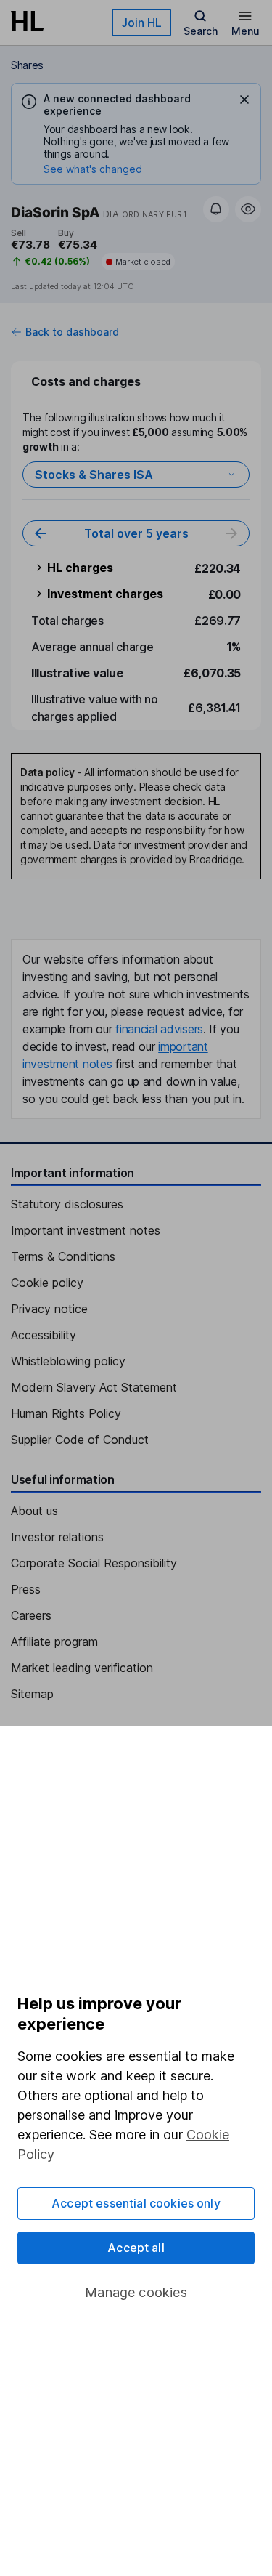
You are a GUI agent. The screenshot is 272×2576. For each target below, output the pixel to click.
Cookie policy (47, 1283)
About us (34, 1511)
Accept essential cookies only (136, 2203)
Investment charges (105, 594)
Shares (27, 65)
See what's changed (93, 169)
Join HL (141, 23)
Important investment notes (86, 1230)
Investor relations (57, 1537)
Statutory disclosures (67, 1204)
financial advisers (159, 1029)
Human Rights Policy (66, 1413)
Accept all (136, 2248)
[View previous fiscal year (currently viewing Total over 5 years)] (41, 533)
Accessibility (44, 1335)
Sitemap (32, 1694)
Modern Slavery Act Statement (94, 1387)
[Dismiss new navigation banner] (244, 100)
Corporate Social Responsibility (94, 1563)
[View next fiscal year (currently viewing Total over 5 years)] (231, 533)
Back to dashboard (72, 332)
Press (26, 1589)
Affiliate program (54, 1642)
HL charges (80, 568)
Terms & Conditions (63, 1256)
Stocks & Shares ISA (94, 475)
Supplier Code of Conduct (80, 1440)
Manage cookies (136, 2292)
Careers (31, 1615)
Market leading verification (82, 1668)
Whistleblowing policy (68, 1361)
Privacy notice (49, 1309)
